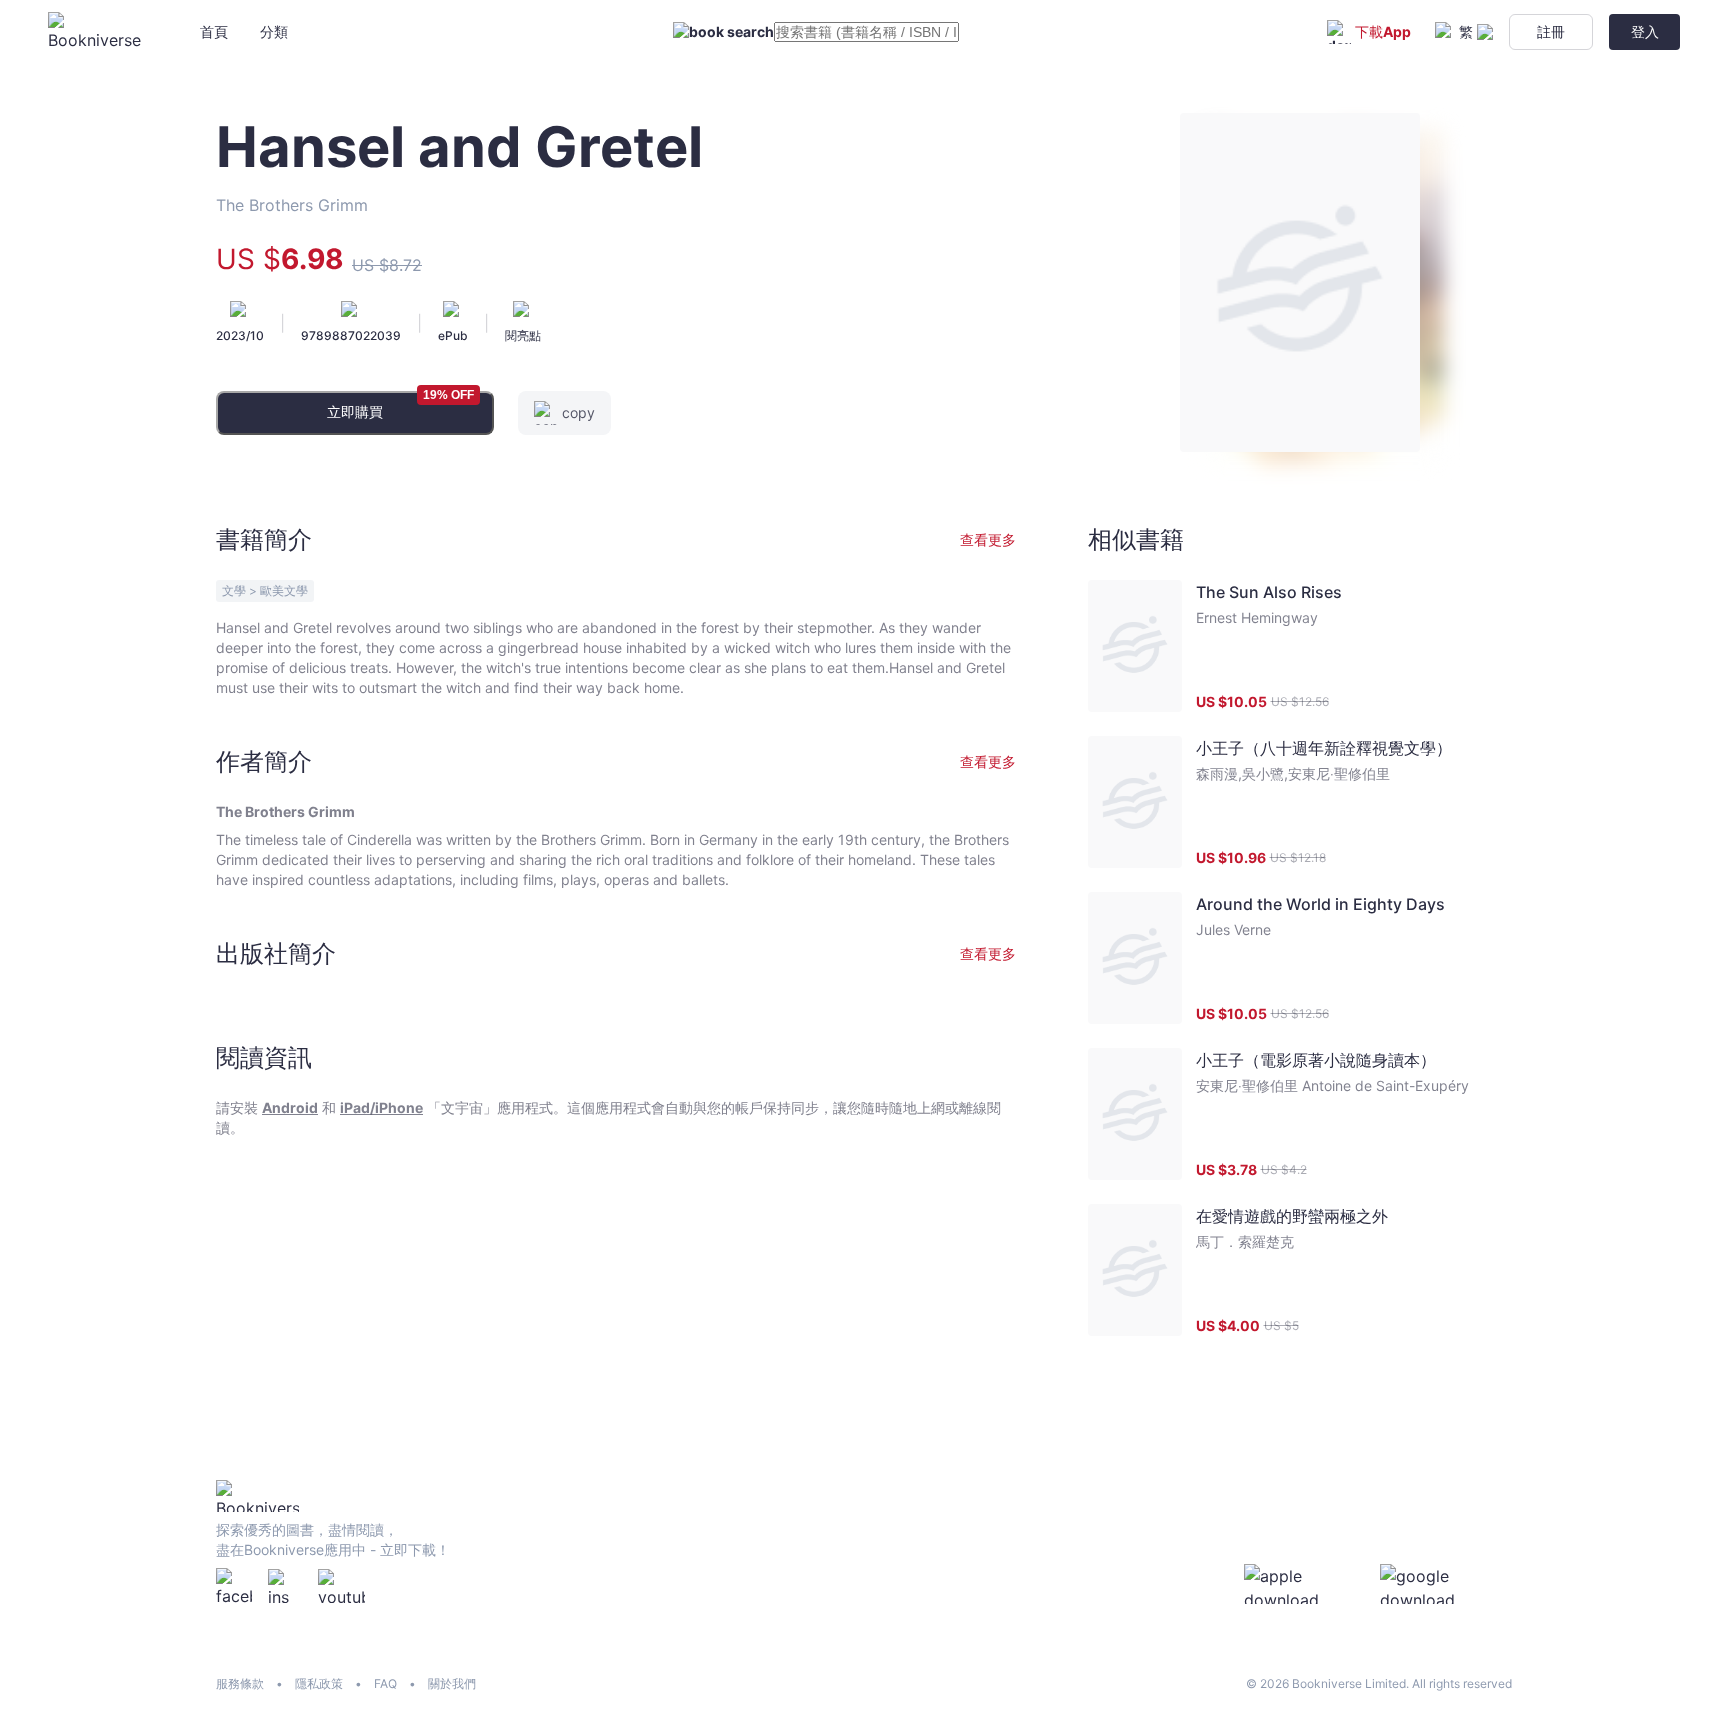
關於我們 (452, 1683)
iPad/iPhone (381, 1107)
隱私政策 (319, 1683)
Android (290, 1107)
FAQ (385, 1683)
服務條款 (240, 1683)
